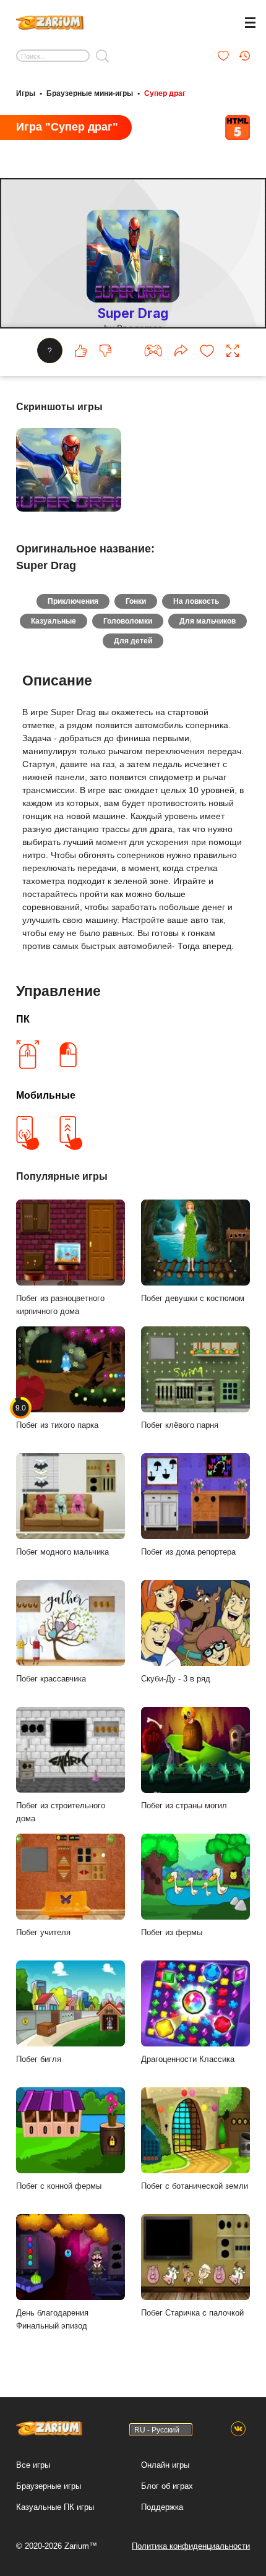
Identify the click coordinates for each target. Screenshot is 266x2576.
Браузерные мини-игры (90, 93)
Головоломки (128, 621)
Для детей (133, 641)
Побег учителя (43, 1932)
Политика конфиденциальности (191, 2546)
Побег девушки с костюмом (193, 1298)
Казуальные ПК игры (55, 2507)
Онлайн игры (165, 2465)
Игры (26, 93)
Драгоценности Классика (188, 2059)
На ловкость (196, 601)
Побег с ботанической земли (195, 2186)
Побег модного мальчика (62, 1552)
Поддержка (162, 2507)
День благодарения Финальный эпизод (52, 2319)
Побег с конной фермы (59, 2186)
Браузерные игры (49, 2486)
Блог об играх (167, 2486)
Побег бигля (39, 2059)
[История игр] (244, 56)
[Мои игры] (223, 56)
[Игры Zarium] (50, 21)
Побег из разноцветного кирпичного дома (60, 1305)
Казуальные (54, 621)
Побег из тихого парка (57, 1417)
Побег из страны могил (184, 1805)
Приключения (73, 601)
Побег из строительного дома (61, 1812)
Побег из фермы (172, 1932)
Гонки (136, 601)
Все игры (33, 2465)
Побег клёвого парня (180, 1425)
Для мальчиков (208, 621)
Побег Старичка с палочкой (192, 2313)
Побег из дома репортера (188, 1552)
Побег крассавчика (51, 1679)
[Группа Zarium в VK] (238, 2429)
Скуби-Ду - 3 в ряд (176, 1679)
